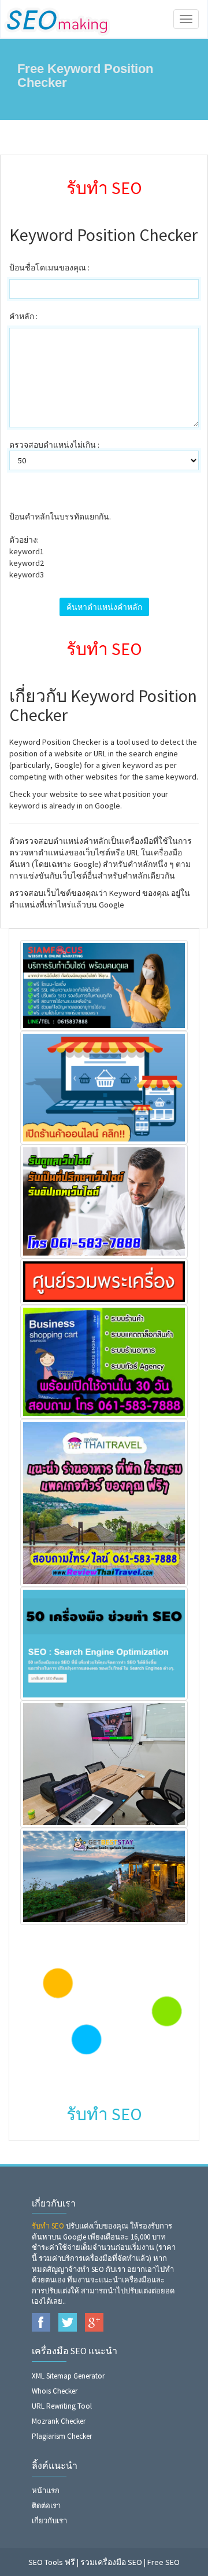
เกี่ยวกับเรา (49, 2521)
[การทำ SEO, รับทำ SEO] (104, 1642)
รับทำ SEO (48, 2226)
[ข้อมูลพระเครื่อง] (104, 1280)
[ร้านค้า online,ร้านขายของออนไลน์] (104, 1086)
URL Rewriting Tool (62, 2406)
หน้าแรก (46, 2491)
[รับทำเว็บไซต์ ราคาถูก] (104, 985)
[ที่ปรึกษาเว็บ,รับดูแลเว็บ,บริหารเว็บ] (104, 1201)
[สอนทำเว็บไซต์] (104, 1763)
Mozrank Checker (59, 2421)
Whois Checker (55, 2391)
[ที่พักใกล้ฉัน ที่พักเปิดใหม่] (104, 1875)
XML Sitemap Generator (68, 2376)
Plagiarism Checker (62, 2436)
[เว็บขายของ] (104, 1361)
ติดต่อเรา (46, 2506)
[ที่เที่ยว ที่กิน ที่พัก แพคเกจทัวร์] (104, 1502)
